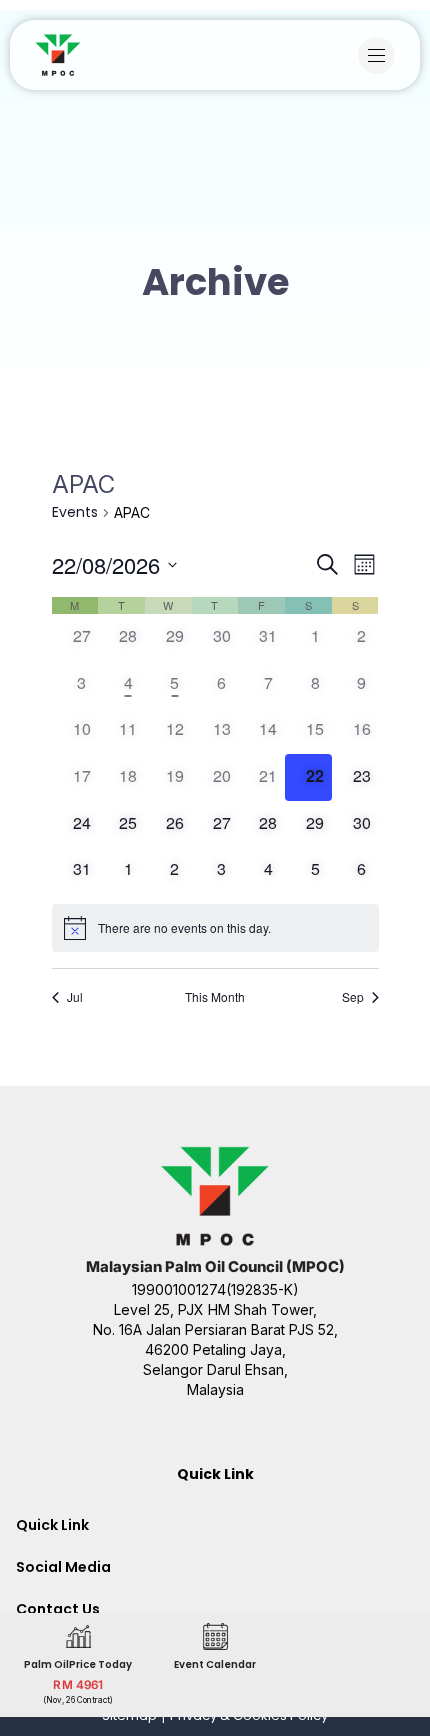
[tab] (215, 1525)
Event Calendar (215, 1663)
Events (75, 512)
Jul (75, 997)
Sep (353, 997)
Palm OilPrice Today (78, 1663)
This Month (215, 997)
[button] (381, 55)
